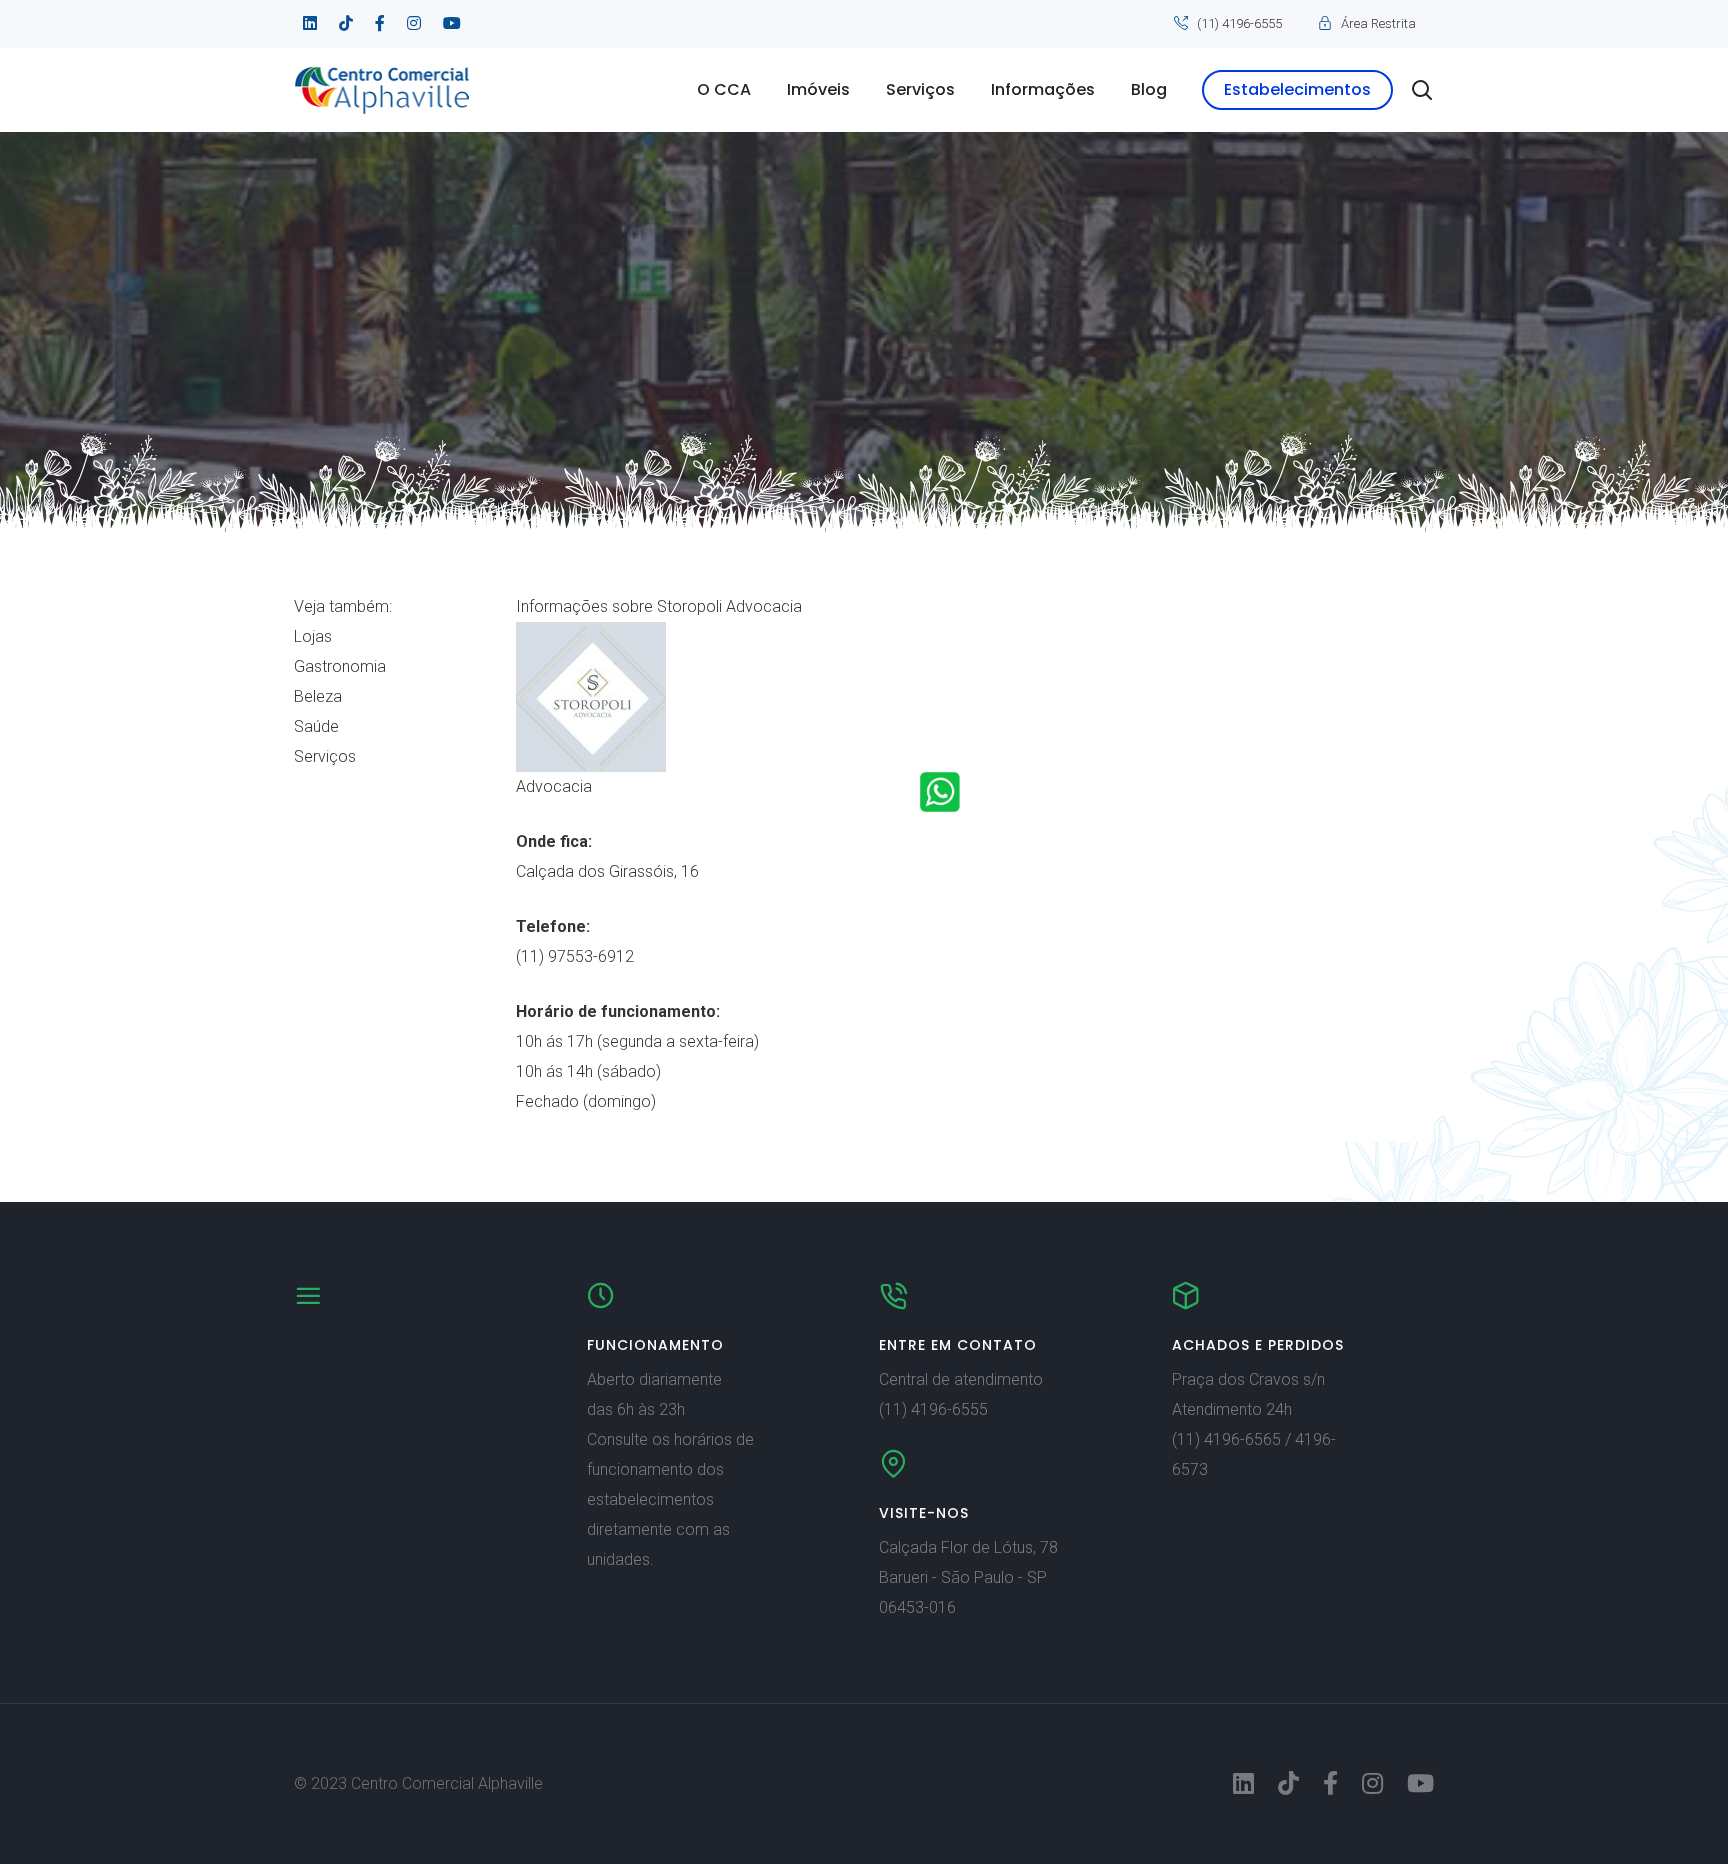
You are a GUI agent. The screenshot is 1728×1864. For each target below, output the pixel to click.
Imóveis (818, 89)
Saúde (316, 726)
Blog (1149, 89)
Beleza (318, 696)
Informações (1043, 89)
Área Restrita (1378, 23)
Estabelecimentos (1297, 89)
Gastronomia (340, 666)
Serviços (920, 89)
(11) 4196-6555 (1239, 23)
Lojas (313, 636)
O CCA (724, 89)
